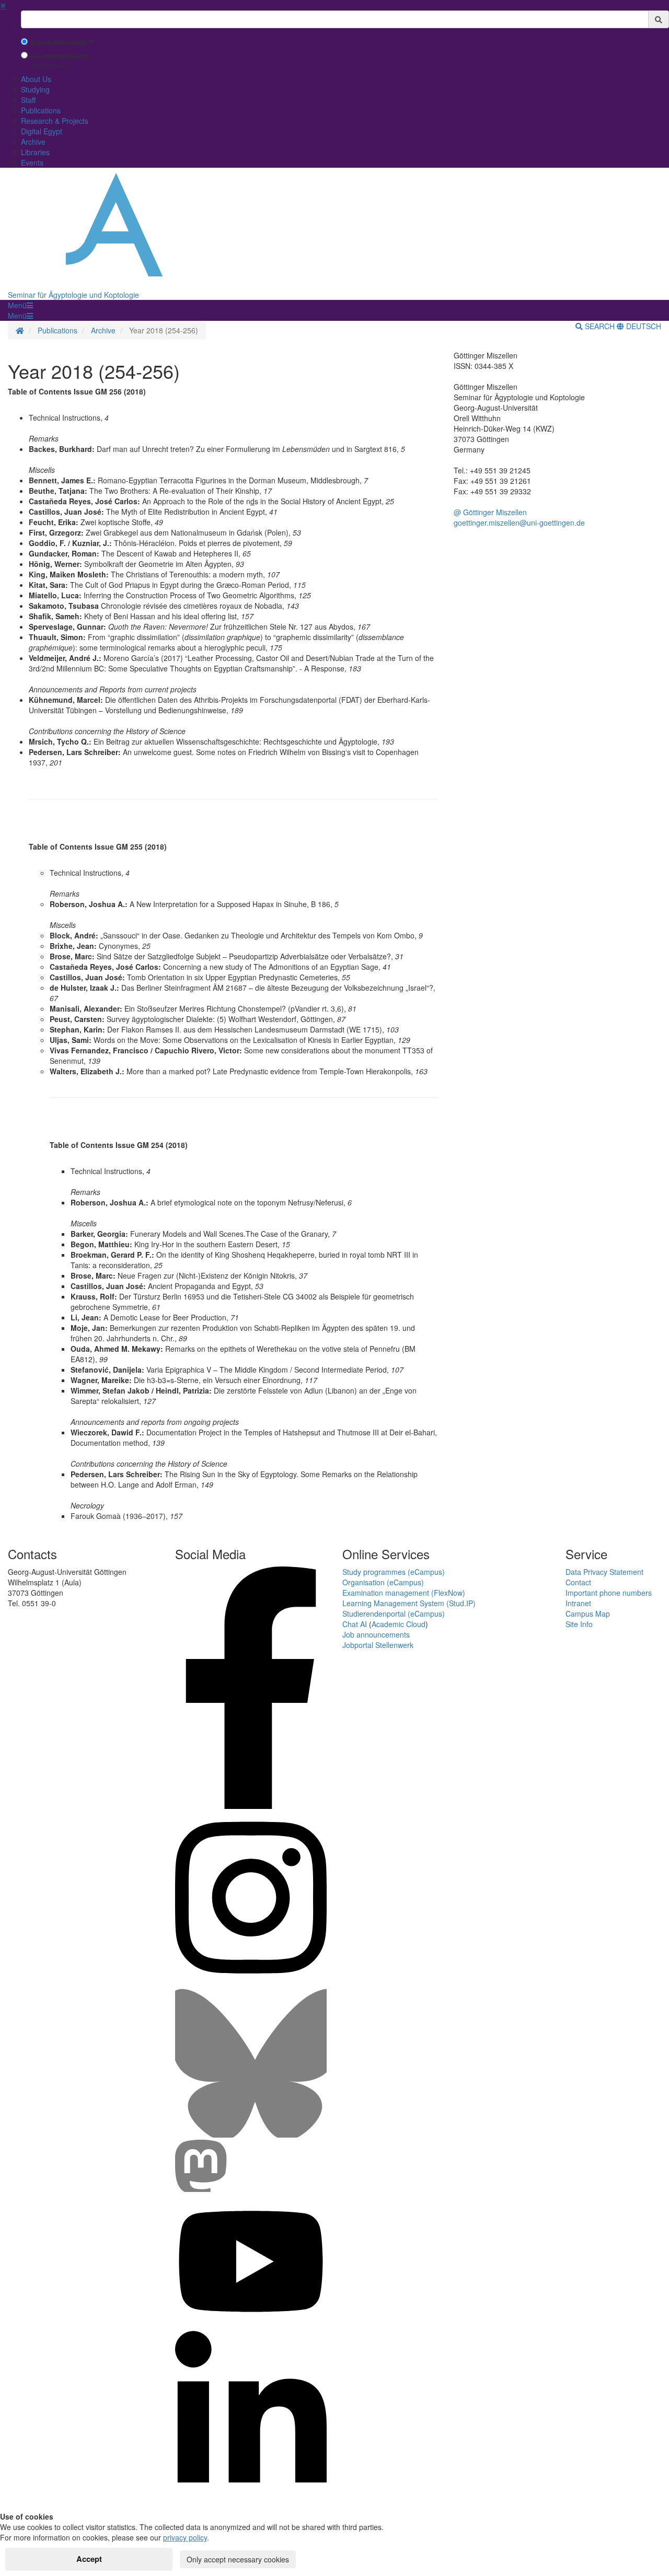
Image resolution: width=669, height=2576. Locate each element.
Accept (89, 2559)
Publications (41, 110)
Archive (33, 142)
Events (32, 163)
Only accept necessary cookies (238, 2559)
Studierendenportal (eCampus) (394, 1614)
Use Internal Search (59, 56)
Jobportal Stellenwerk (378, 1645)
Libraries (35, 152)
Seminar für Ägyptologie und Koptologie (73, 295)
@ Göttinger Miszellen (490, 512)
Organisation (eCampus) (383, 1582)
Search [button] (600, 326)
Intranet (578, 1603)
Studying (35, 89)
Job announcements (376, 1634)
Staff (28, 100)
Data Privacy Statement (604, 1572)
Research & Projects (55, 121)
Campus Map (588, 1614)
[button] (20, 305)
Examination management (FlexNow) (404, 1593)
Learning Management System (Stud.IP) (409, 1603)
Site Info (579, 1624)
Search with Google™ (62, 43)
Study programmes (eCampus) (394, 1572)
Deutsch (643, 326)
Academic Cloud (399, 1624)
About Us (36, 79)
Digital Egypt (42, 131)
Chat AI (355, 1624)
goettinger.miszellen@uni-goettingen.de (519, 523)
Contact (578, 1582)
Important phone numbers (609, 1593)
